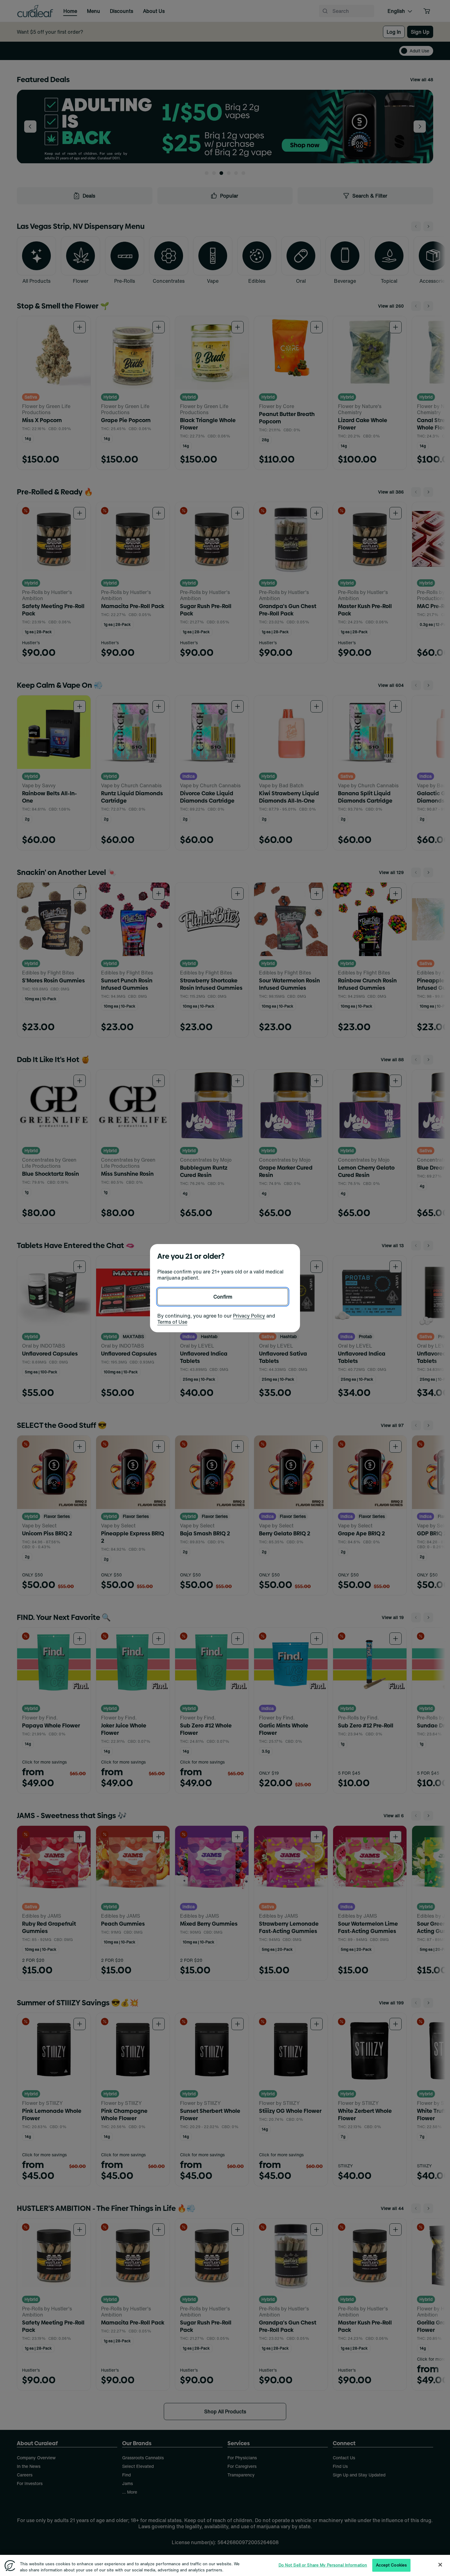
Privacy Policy (249, 1316)
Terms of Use (172, 1322)
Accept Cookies (391, 2565)
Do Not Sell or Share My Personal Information (323, 2565)
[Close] (440, 2564)
